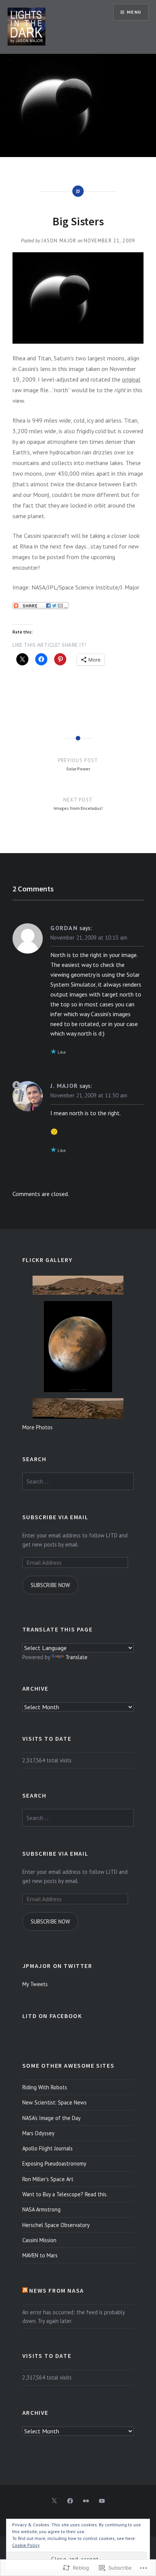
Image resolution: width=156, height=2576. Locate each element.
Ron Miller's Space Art (48, 2179)
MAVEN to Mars (40, 2255)
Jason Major (59, 241)
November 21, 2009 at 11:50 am (89, 1095)
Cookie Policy (26, 2545)
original (131, 379)
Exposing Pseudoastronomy (54, 2163)
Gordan (64, 928)
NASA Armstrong (41, 2209)
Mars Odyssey (38, 2133)
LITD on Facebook (52, 2016)
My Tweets (35, 1984)
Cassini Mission (39, 2240)
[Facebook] (70, 2501)
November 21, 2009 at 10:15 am (89, 938)
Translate (76, 1657)
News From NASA (56, 2290)
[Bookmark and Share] (41, 607)
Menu (134, 12)
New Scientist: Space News (55, 2102)
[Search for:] (78, 1481)
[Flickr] (86, 2501)
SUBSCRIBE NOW (50, 1585)
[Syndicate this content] (25, 2290)
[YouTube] (102, 2501)
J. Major (64, 1086)
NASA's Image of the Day (51, 2118)
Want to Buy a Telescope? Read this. (65, 2194)
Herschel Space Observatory (56, 2225)
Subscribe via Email (55, 1517)
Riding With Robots (45, 2087)
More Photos (37, 1427)
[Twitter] (54, 2501)
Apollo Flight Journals (48, 2148)
